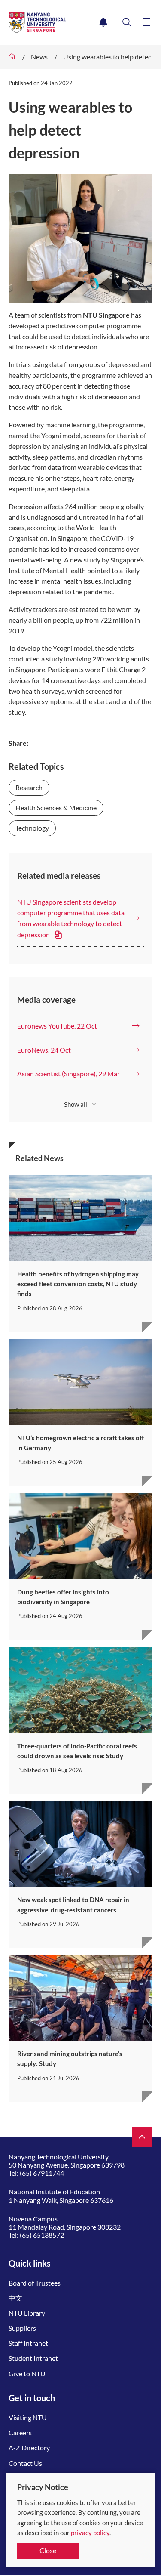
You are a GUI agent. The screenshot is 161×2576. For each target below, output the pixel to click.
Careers (20, 2432)
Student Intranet (33, 2358)
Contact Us (25, 2463)
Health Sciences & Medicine (56, 808)
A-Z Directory (29, 2448)
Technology (32, 828)
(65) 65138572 (42, 2235)
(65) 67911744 (42, 2173)
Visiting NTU (28, 2417)
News (39, 57)
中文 (15, 2298)
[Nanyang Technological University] (52, 22)
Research (29, 787)
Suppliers (22, 2328)
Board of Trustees (35, 2283)
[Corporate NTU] (12, 57)
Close (48, 2550)
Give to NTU (27, 2374)
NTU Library (27, 2313)
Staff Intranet (28, 2343)
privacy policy (90, 2533)
